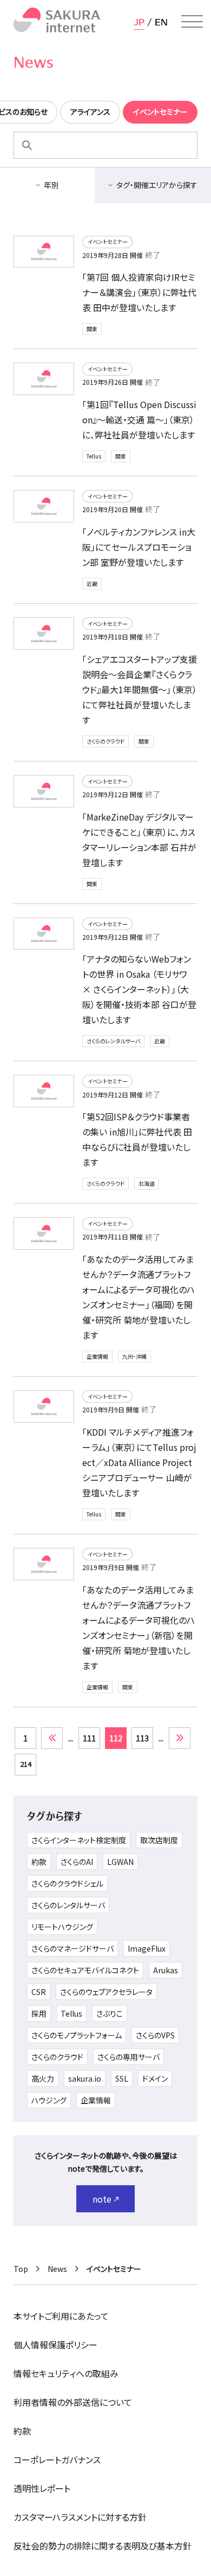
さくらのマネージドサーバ (72, 1948)
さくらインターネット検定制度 (79, 1840)
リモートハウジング (62, 1927)
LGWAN (120, 1862)
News (57, 2269)
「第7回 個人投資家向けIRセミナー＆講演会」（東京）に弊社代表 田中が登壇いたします (139, 292)
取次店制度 (159, 1840)
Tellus (94, 456)
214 (26, 1764)
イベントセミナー (108, 241)
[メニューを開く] (192, 22)
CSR (39, 1992)
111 (89, 1738)
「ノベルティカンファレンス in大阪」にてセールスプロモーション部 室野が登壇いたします (139, 547)
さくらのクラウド (105, 741)
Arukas (166, 1970)
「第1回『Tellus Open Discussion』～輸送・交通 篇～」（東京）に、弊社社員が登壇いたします (139, 419)
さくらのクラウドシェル (67, 1883)
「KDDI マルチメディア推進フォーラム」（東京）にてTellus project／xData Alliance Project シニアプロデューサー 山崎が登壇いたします (139, 1462)
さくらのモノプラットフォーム (77, 2035)
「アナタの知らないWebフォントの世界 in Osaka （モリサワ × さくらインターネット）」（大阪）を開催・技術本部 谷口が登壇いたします (139, 989)
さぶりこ (110, 2013)
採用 (39, 2013)
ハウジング (49, 2100)
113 (142, 1738)
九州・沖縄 (134, 1356)
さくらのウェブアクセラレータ (106, 1992)
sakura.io (85, 2078)
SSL (122, 2078)
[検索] (27, 145)
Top (21, 2269)
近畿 (92, 583)
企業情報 (97, 1356)
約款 (39, 1862)
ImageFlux (147, 1948)
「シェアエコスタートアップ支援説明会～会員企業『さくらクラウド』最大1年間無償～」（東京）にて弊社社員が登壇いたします (140, 689)
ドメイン (155, 2078)
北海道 (147, 1183)
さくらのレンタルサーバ (113, 1041)
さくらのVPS (155, 2035)
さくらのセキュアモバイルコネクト (85, 1970)
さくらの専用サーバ (128, 2057)
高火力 (43, 2078)
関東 (92, 329)
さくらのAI (77, 1862)
